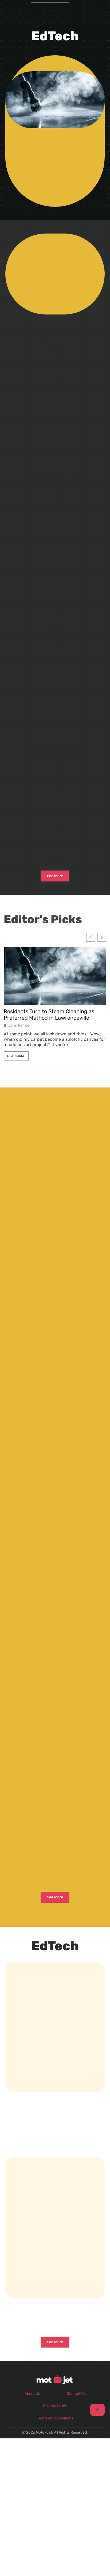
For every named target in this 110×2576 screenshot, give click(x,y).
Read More (16, 1056)
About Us (32, 2394)
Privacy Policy (55, 2406)
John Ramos (19, 1025)
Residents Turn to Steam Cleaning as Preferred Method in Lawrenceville (49, 1015)
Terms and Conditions (55, 2418)
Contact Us (76, 2394)
